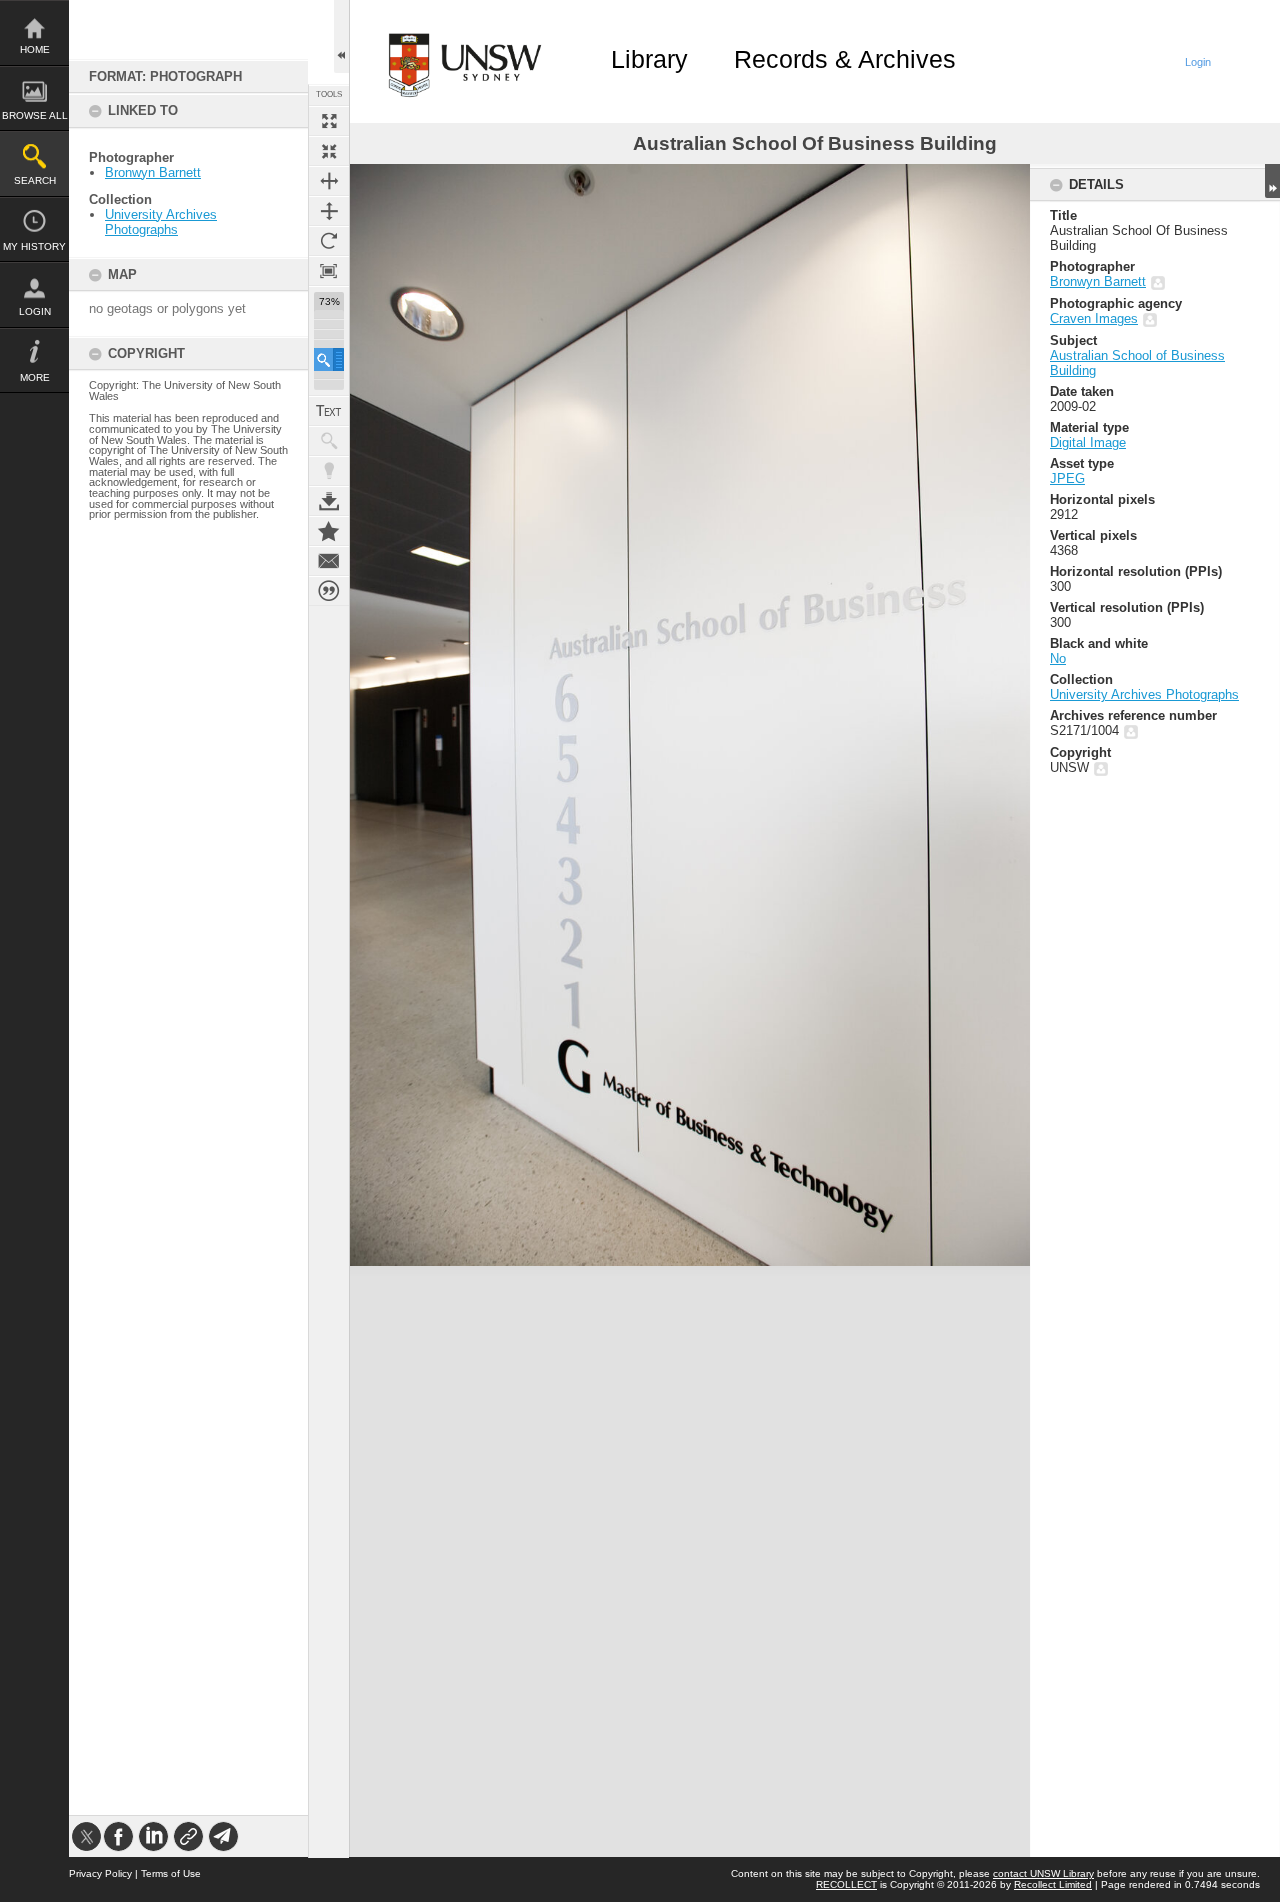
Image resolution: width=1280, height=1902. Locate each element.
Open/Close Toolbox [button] (341, 36)
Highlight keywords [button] (329, 471)
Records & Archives (845, 59)
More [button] (35, 377)
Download (329, 501)
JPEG (1067, 478)
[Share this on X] (86, 1836)
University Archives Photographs (161, 222)
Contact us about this (329, 561)
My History (34, 246)
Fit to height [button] (329, 211)
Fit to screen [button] (329, 151)
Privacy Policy (100, 1873)
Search (35, 180)
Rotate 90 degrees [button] (329, 241)
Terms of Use (171, 1873)
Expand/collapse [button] (1272, 181)
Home (35, 49)
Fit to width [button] (329, 181)
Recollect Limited (1053, 1884)
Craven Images (1094, 318)
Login (35, 311)
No (1058, 658)
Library (649, 59)
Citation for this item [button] (329, 591)
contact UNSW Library (1043, 1873)
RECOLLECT (846, 1884)
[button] (329, 359)
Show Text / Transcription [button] (329, 411)
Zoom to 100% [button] (329, 271)
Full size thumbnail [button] (329, 121)
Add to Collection (329, 531)
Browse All (35, 115)
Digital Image (1088, 442)
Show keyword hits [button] (329, 441)
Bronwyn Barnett (153, 172)
